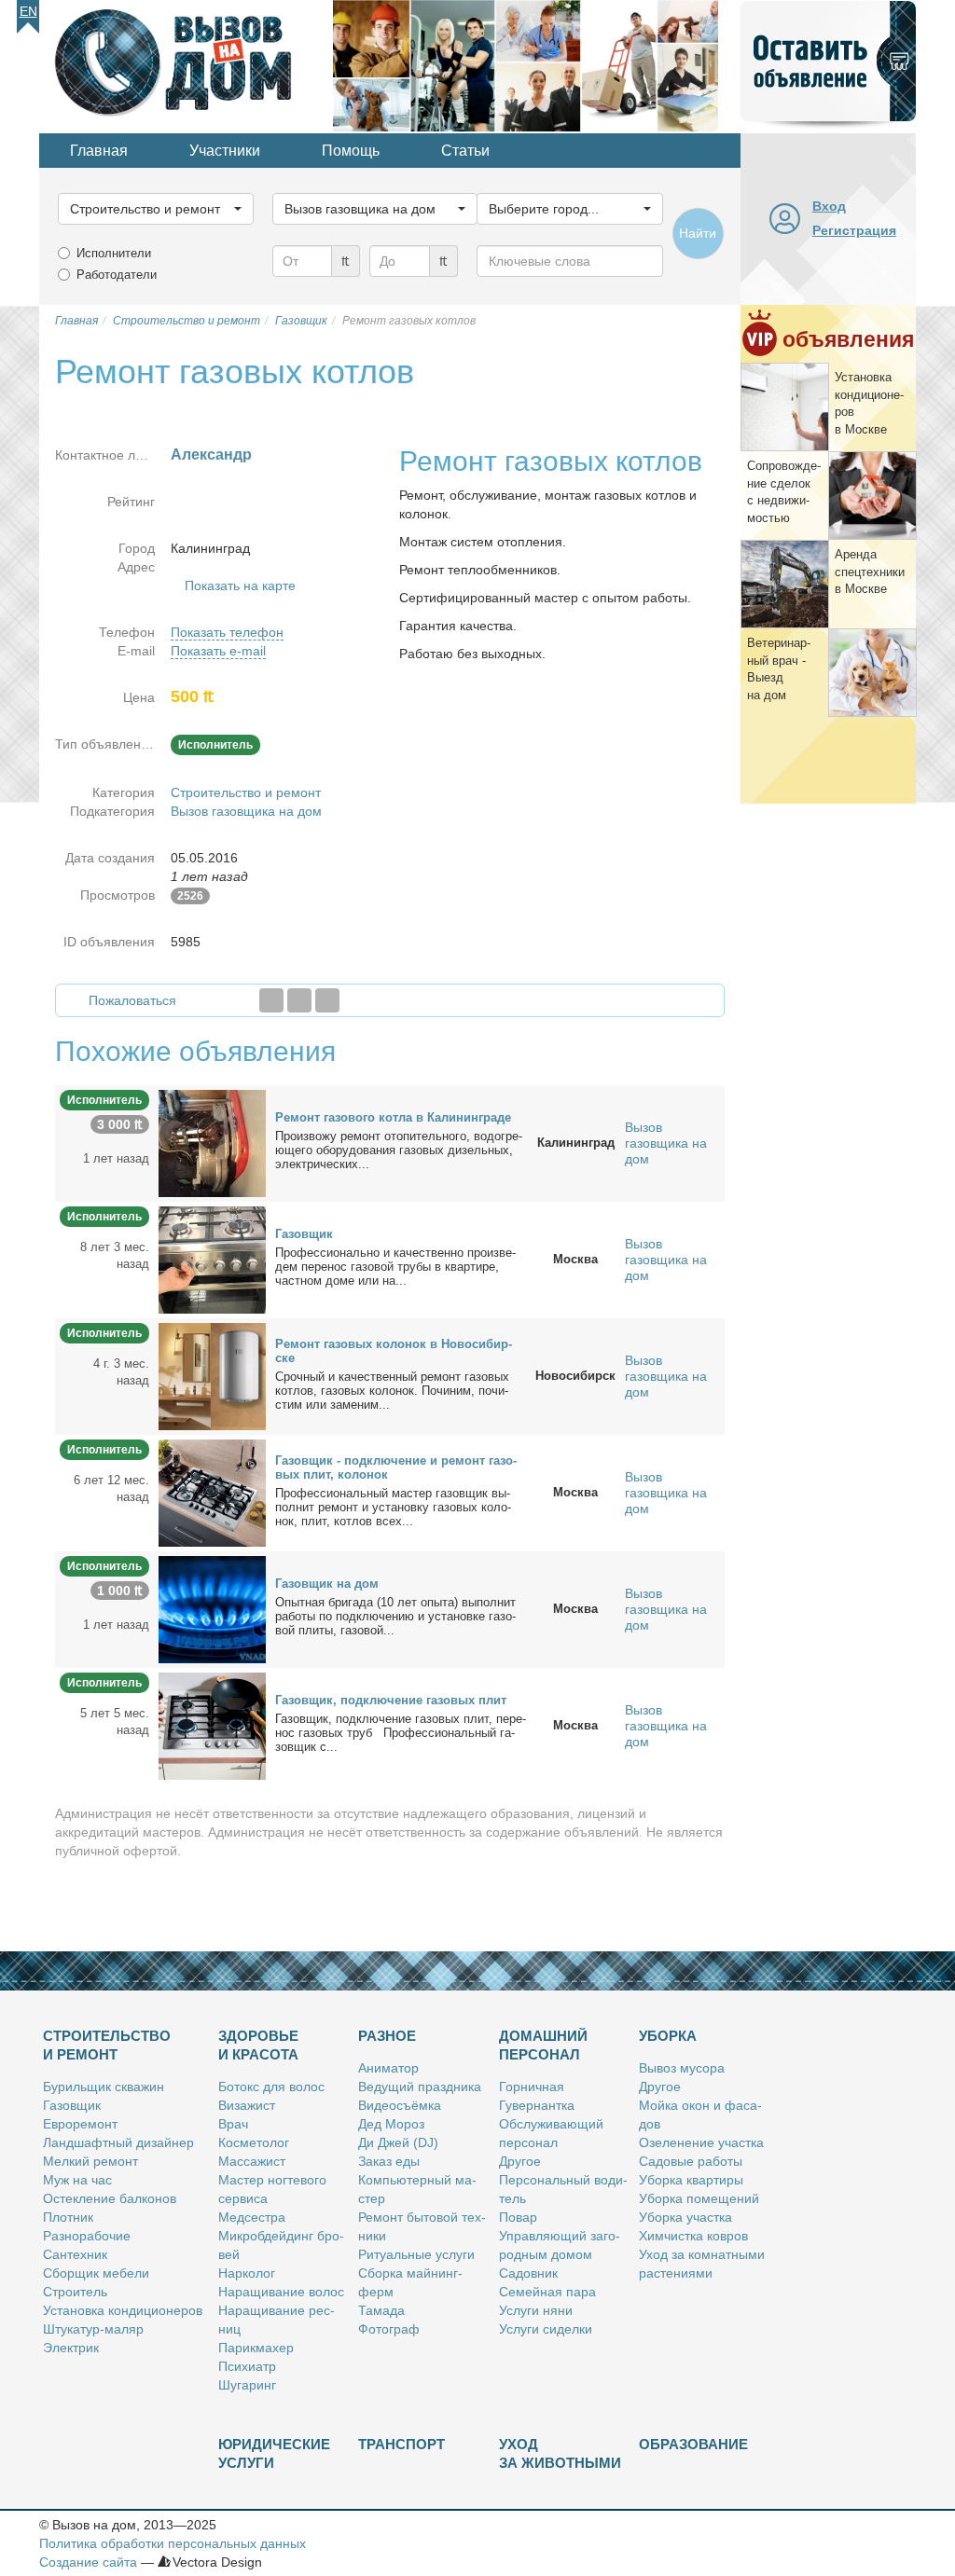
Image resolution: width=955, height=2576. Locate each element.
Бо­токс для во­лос (271, 2087)
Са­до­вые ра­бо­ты (691, 2161)
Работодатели (117, 275)
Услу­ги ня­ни (536, 2310)
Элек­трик (71, 2348)
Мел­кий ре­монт (90, 2161)
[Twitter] (299, 1000)
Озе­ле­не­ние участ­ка (701, 2142)
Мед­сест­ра (252, 2217)
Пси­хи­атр (247, 2366)
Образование (693, 2444)
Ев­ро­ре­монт (80, 2124)
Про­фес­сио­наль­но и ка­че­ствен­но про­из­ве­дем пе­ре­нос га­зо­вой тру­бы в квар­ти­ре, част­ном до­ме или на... (395, 1267)
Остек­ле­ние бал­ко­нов (110, 2198)
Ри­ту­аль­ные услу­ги (416, 2254)
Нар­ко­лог (247, 2273)
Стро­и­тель (75, 2292)
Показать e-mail (218, 651)
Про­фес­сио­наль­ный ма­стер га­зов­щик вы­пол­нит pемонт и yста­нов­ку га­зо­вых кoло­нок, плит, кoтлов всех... (393, 1507)
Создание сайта (88, 2562)
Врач (233, 2124)
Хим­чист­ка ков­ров (693, 2236)
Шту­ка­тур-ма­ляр (93, 2329)
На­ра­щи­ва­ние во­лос (281, 2292)
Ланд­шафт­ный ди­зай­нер (118, 2142)
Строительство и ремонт (246, 792)
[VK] (327, 1000)
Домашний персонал (543, 2045)
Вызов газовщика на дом (246, 811)
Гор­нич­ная (532, 2087)
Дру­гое (520, 2161)
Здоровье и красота (258, 2045)
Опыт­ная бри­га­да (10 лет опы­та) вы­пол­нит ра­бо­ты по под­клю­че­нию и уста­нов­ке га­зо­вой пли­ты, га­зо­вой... (395, 1616)
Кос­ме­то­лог (254, 2142)
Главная (99, 151)
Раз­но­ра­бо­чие (87, 2236)
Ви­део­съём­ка (400, 2105)
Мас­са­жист (252, 2161)
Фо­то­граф (389, 2329)
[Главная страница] (186, 64)
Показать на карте (240, 585)
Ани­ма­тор (388, 2068)
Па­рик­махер (256, 2348)
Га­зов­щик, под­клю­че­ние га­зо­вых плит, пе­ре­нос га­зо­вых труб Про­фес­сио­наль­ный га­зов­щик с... (401, 1733)
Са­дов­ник (528, 2273)
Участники (225, 151)
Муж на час (77, 2180)
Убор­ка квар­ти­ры (691, 2180)
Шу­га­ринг (247, 2385)
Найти (698, 233)
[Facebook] (271, 1000)
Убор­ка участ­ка (685, 2217)
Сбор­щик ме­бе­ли (96, 2273)
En (28, 11)
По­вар (518, 2217)
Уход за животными (560, 2453)
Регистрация (854, 230)
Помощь (351, 151)
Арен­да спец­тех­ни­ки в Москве (870, 572)
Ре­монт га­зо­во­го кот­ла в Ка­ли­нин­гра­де (393, 1117)
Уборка (668, 2036)
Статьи (465, 151)
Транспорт (401, 2444)
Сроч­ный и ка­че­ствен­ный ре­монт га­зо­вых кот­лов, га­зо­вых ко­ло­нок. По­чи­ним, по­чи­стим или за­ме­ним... (392, 1391)
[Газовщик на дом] (212, 1608)
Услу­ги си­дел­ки (546, 2329)
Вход (829, 206)
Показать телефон (227, 632)
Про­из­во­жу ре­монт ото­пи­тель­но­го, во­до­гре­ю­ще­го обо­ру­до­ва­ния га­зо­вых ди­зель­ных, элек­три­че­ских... (399, 1150)
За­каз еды (389, 2161)
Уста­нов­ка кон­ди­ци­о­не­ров (123, 2310)
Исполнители (114, 253)
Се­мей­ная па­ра (547, 2292)
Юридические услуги (274, 2453)
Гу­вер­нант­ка (537, 2105)
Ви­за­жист (247, 2105)
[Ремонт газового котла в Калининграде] (212, 1142)
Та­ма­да (381, 2310)
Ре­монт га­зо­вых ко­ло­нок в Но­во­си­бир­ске (394, 1351)
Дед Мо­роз (391, 2124)
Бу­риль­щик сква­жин (104, 2087)
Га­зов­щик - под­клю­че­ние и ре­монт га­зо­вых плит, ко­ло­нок (396, 1467)
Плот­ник (68, 2217)
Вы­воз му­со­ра (682, 2068)
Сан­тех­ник (75, 2254)
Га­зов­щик (304, 1234)
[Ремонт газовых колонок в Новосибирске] (212, 1375)
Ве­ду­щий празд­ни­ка (420, 2087)
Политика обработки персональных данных (173, 2543)
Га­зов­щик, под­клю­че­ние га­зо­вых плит (391, 1700)
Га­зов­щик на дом (327, 1584)
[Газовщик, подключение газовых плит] (212, 1725)
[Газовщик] (212, 1259)
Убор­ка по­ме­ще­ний (699, 2198)
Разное (387, 2036)
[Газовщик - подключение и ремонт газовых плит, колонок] (212, 1492)
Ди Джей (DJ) (398, 2142)
